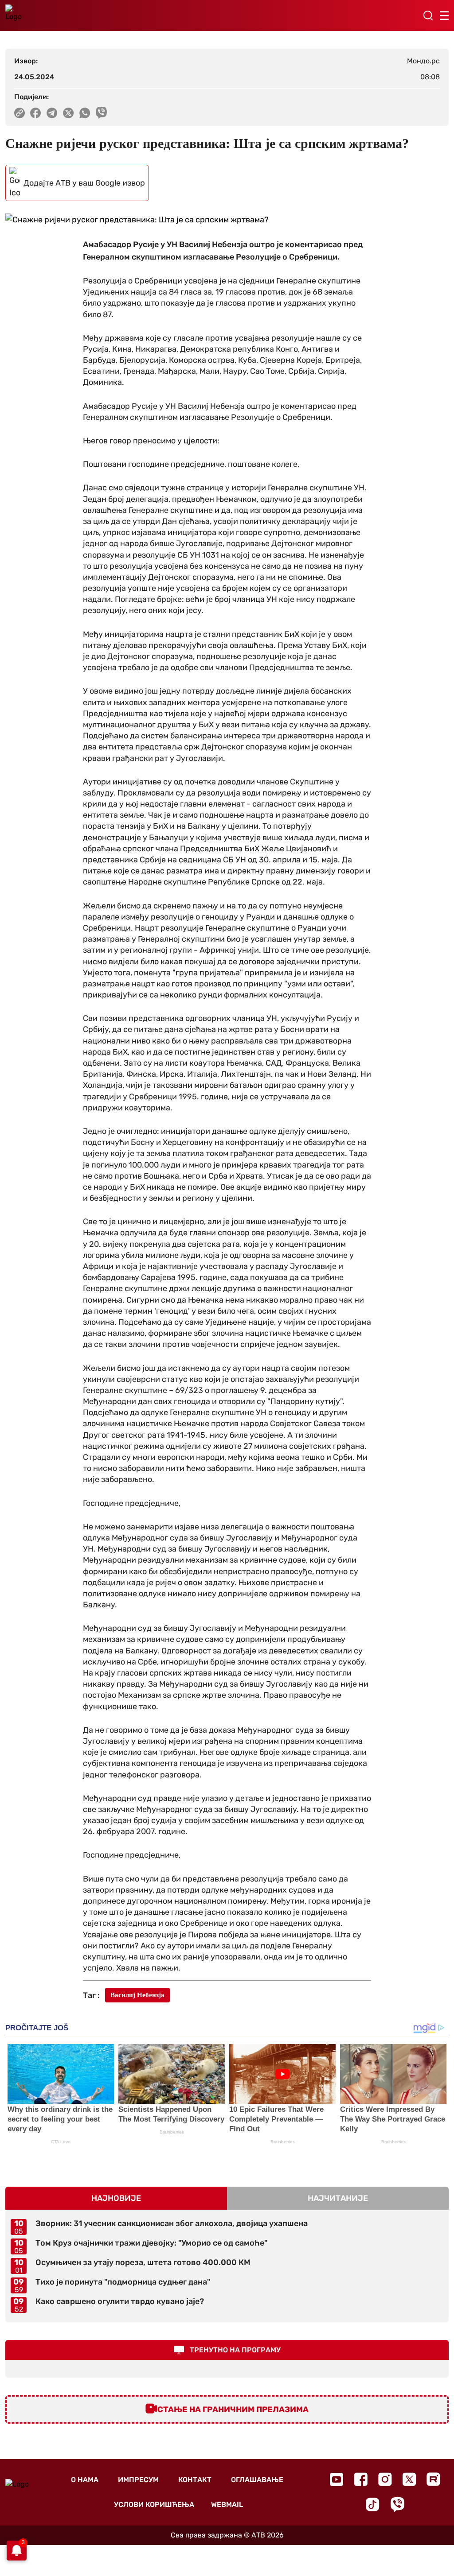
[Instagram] (385, 2479)
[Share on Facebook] (36, 113)
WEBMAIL (227, 2504)
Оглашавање (257, 2480)
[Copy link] (20, 113)
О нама (85, 2480)
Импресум (138, 2480)
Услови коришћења (154, 2504)
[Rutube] (433, 2479)
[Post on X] (68, 113)
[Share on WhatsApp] (85, 113)
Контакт (195, 2480)
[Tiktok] (373, 2504)
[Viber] (397, 2504)
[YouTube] (337, 2479)
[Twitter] (409, 2479)
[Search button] (428, 16)
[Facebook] (361, 2479)
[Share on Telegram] (52, 113)
